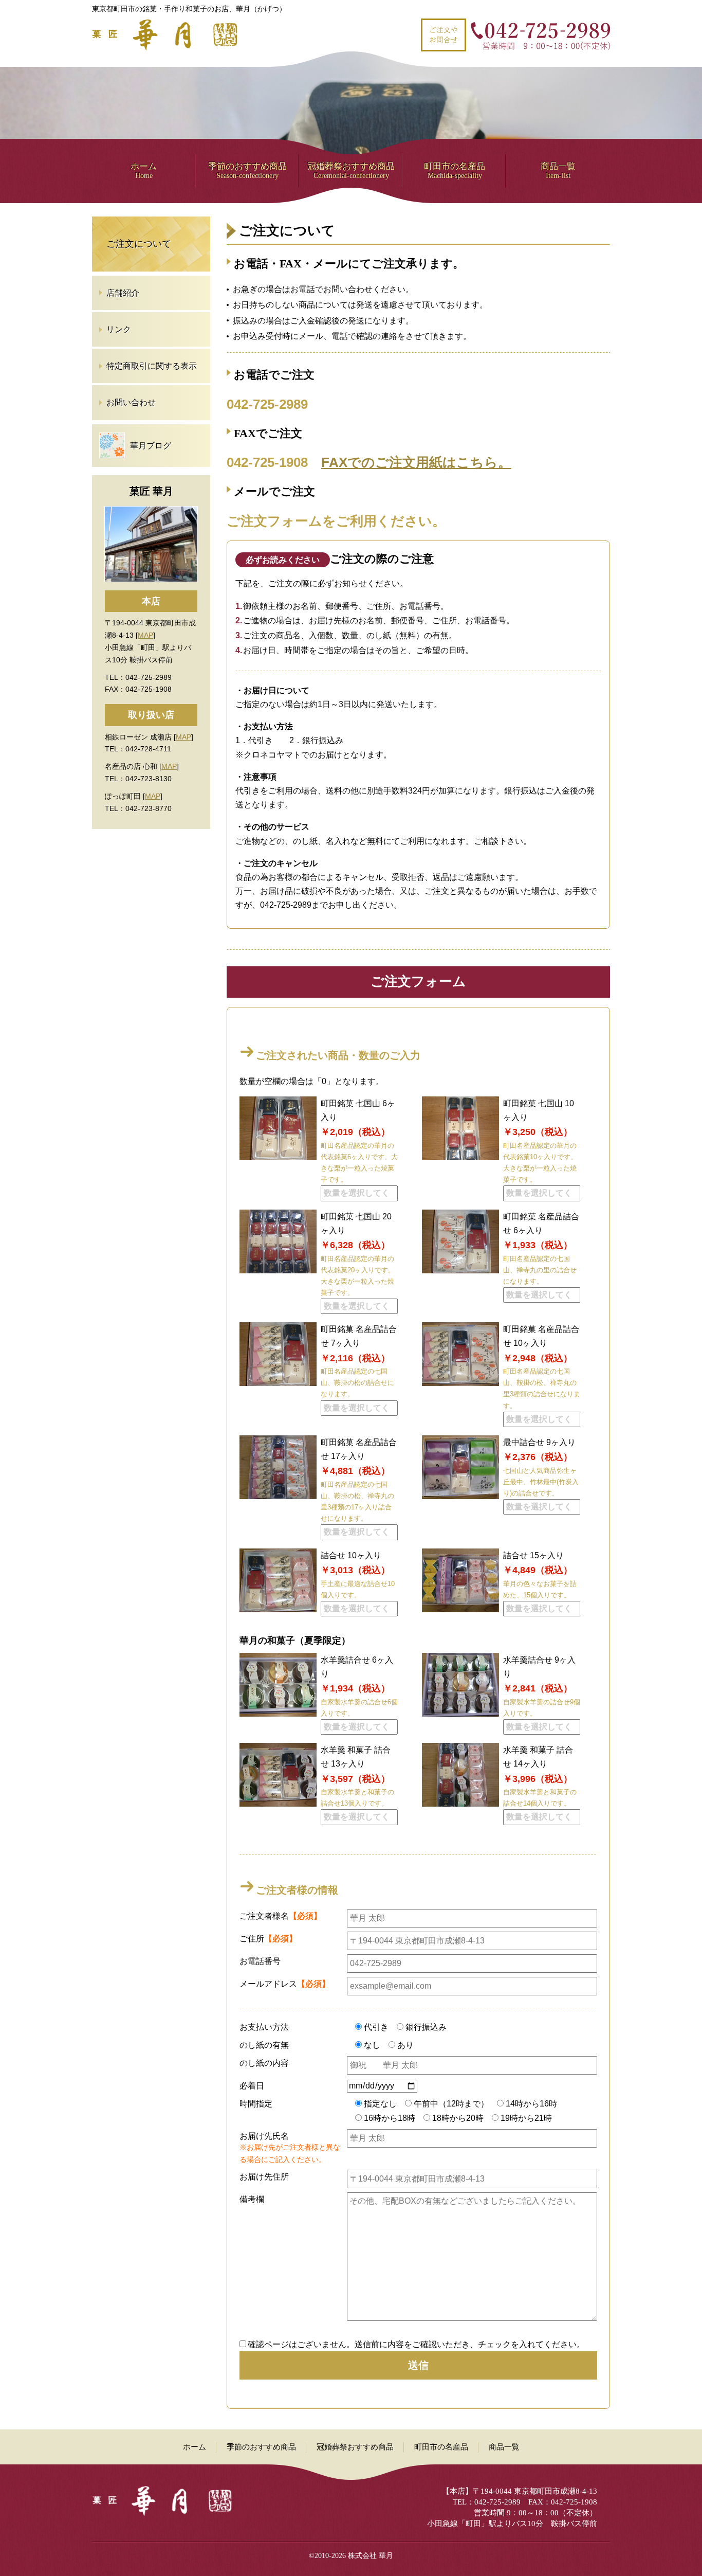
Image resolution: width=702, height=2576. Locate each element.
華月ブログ (151, 446)
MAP (145, 635)
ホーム (144, 170)
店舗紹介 (123, 293)
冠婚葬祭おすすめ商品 (351, 170)
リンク (119, 329)
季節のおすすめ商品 (247, 170)
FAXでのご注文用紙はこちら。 (416, 462)
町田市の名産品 (455, 170)
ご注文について (139, 244)
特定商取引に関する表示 (152, 366)
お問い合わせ (131, 402)
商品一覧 (558, 170)
